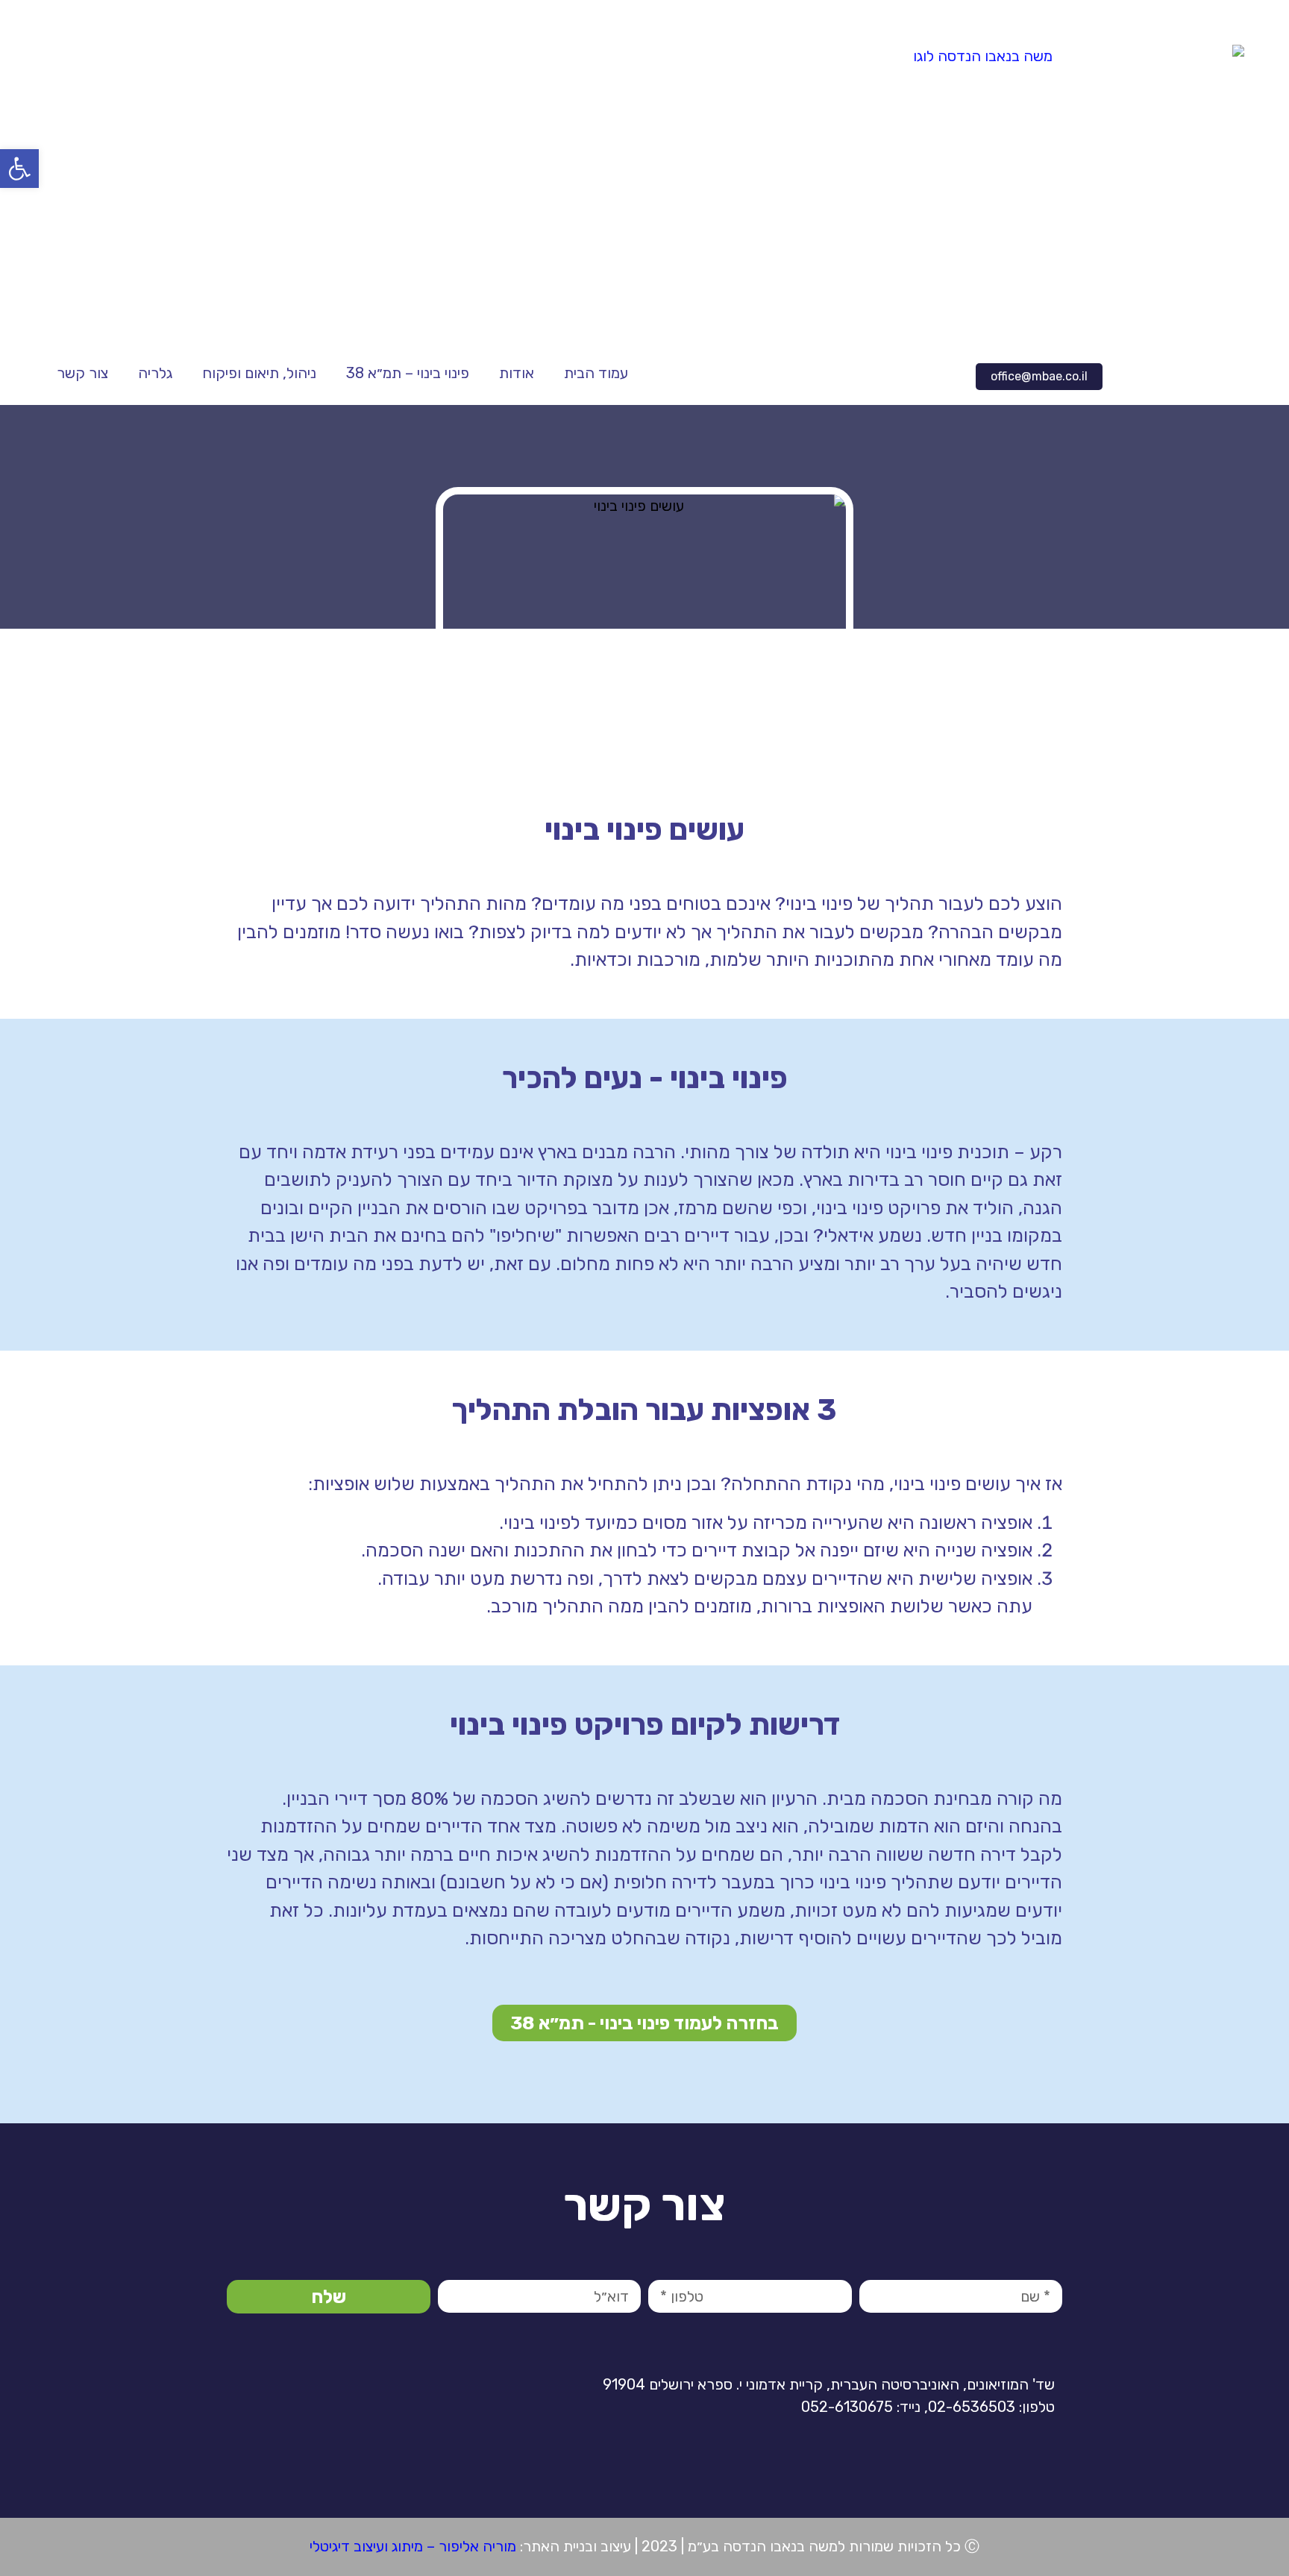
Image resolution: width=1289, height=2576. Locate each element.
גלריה (155, 373)
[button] (1039, 377)
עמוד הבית (596, 373)
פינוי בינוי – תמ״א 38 (408, 373)
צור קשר (82, 373)
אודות (517, 373)
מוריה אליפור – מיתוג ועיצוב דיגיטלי (413, 2546)
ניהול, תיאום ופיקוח (259, 373)
